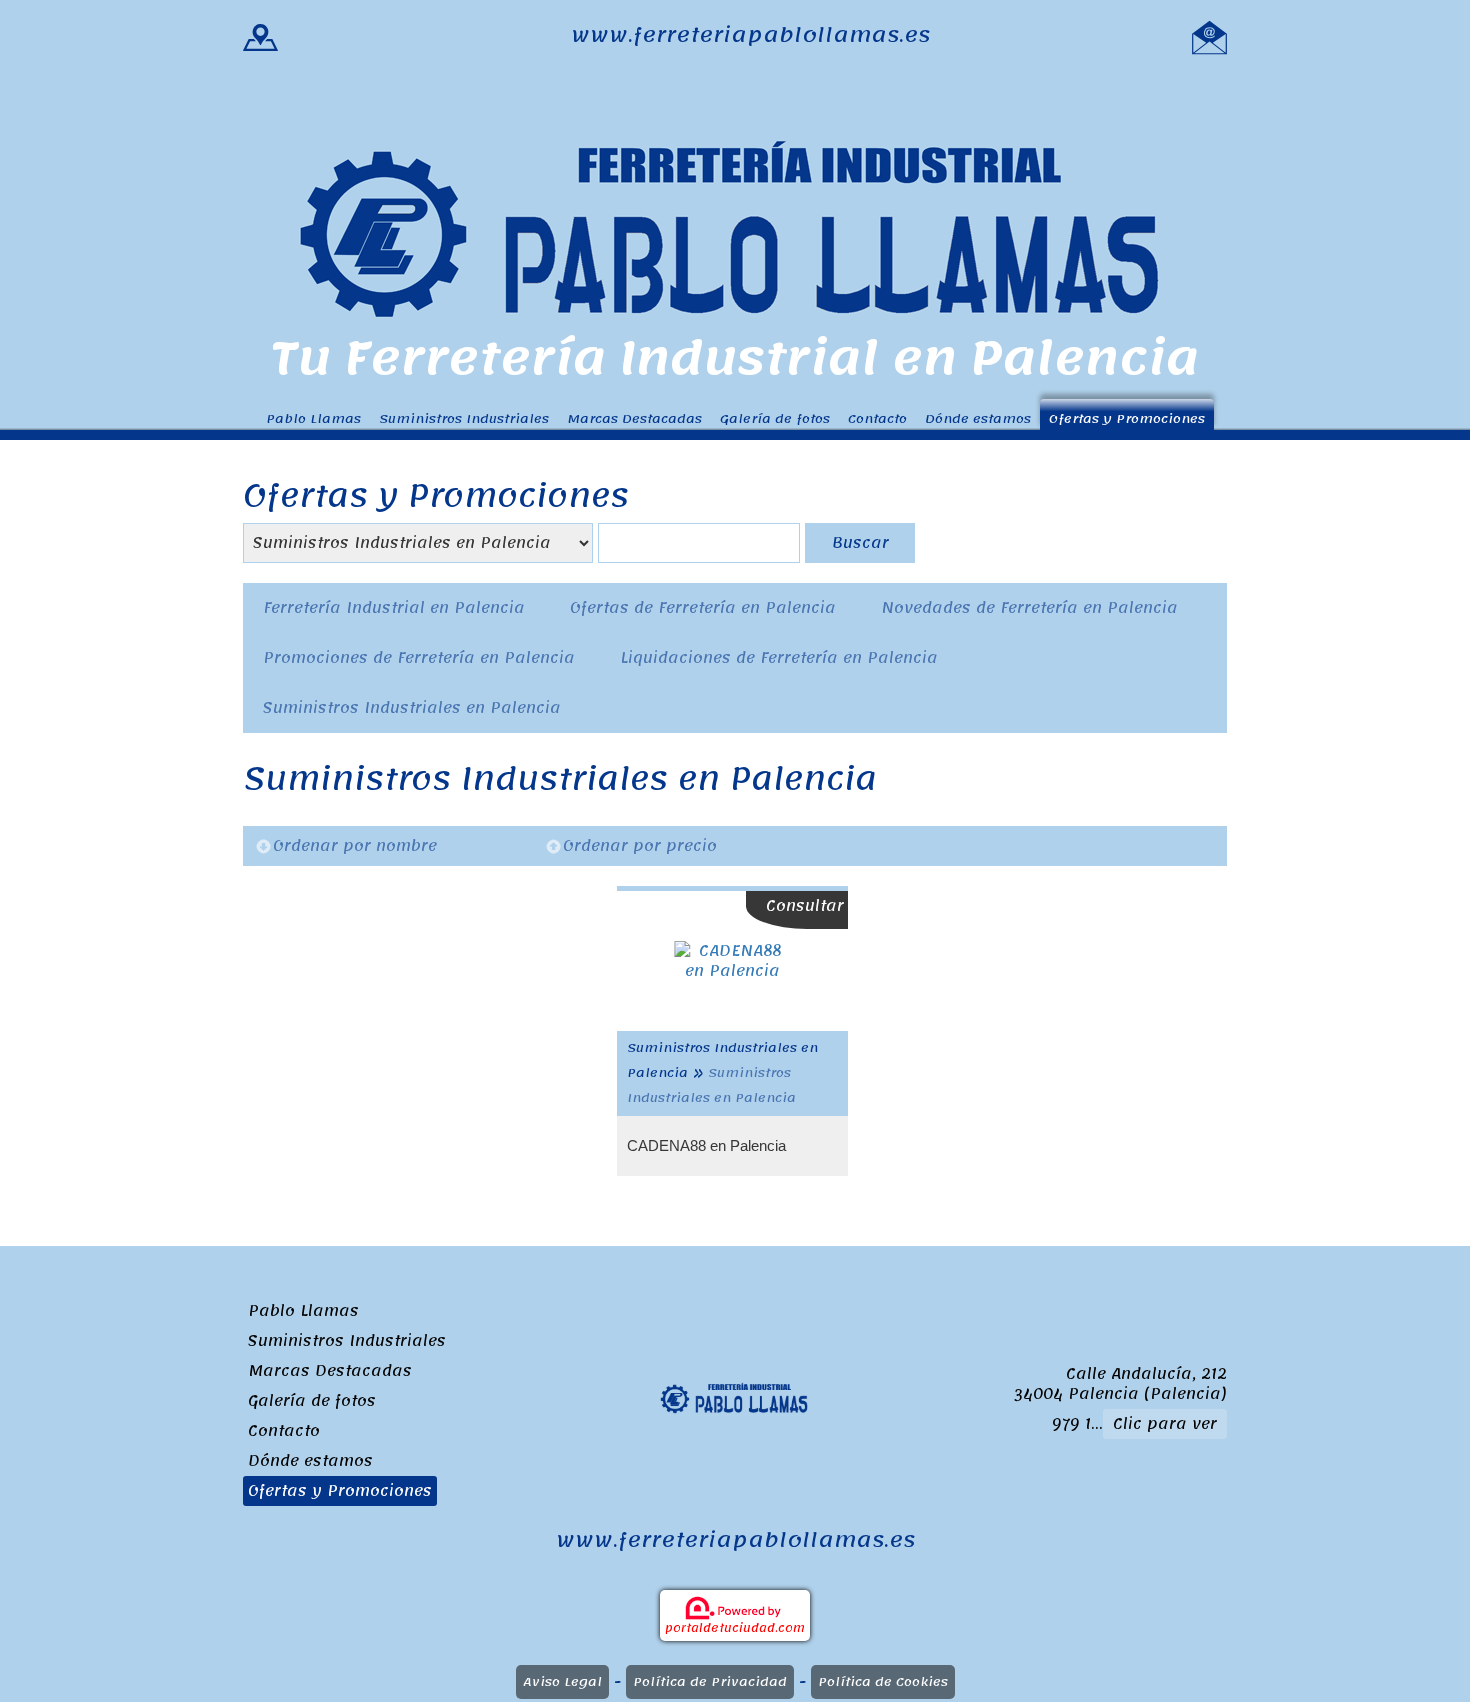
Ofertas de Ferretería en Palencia (703, 608)
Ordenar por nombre (355, 846)
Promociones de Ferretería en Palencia (419, 658)
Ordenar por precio (640, 846)
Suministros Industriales (464, 418)
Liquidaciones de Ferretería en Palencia (779, 658)
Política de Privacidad (710, 1682)
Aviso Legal (562, 1682)
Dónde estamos (978, 418)
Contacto (877, 418)
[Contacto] (1209, 35)
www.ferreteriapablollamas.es (750, 35)
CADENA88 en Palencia (706, 1145)
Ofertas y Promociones (1127, 418)
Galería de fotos (775, 418)
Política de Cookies (883, 1682)
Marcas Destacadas (634, 418)
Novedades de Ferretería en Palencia (1029, 608)
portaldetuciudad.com (735, 1628)
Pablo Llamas (313, 418)
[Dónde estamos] (260, 35)
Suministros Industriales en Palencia (412, 708)
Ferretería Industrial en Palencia (394, 608)
